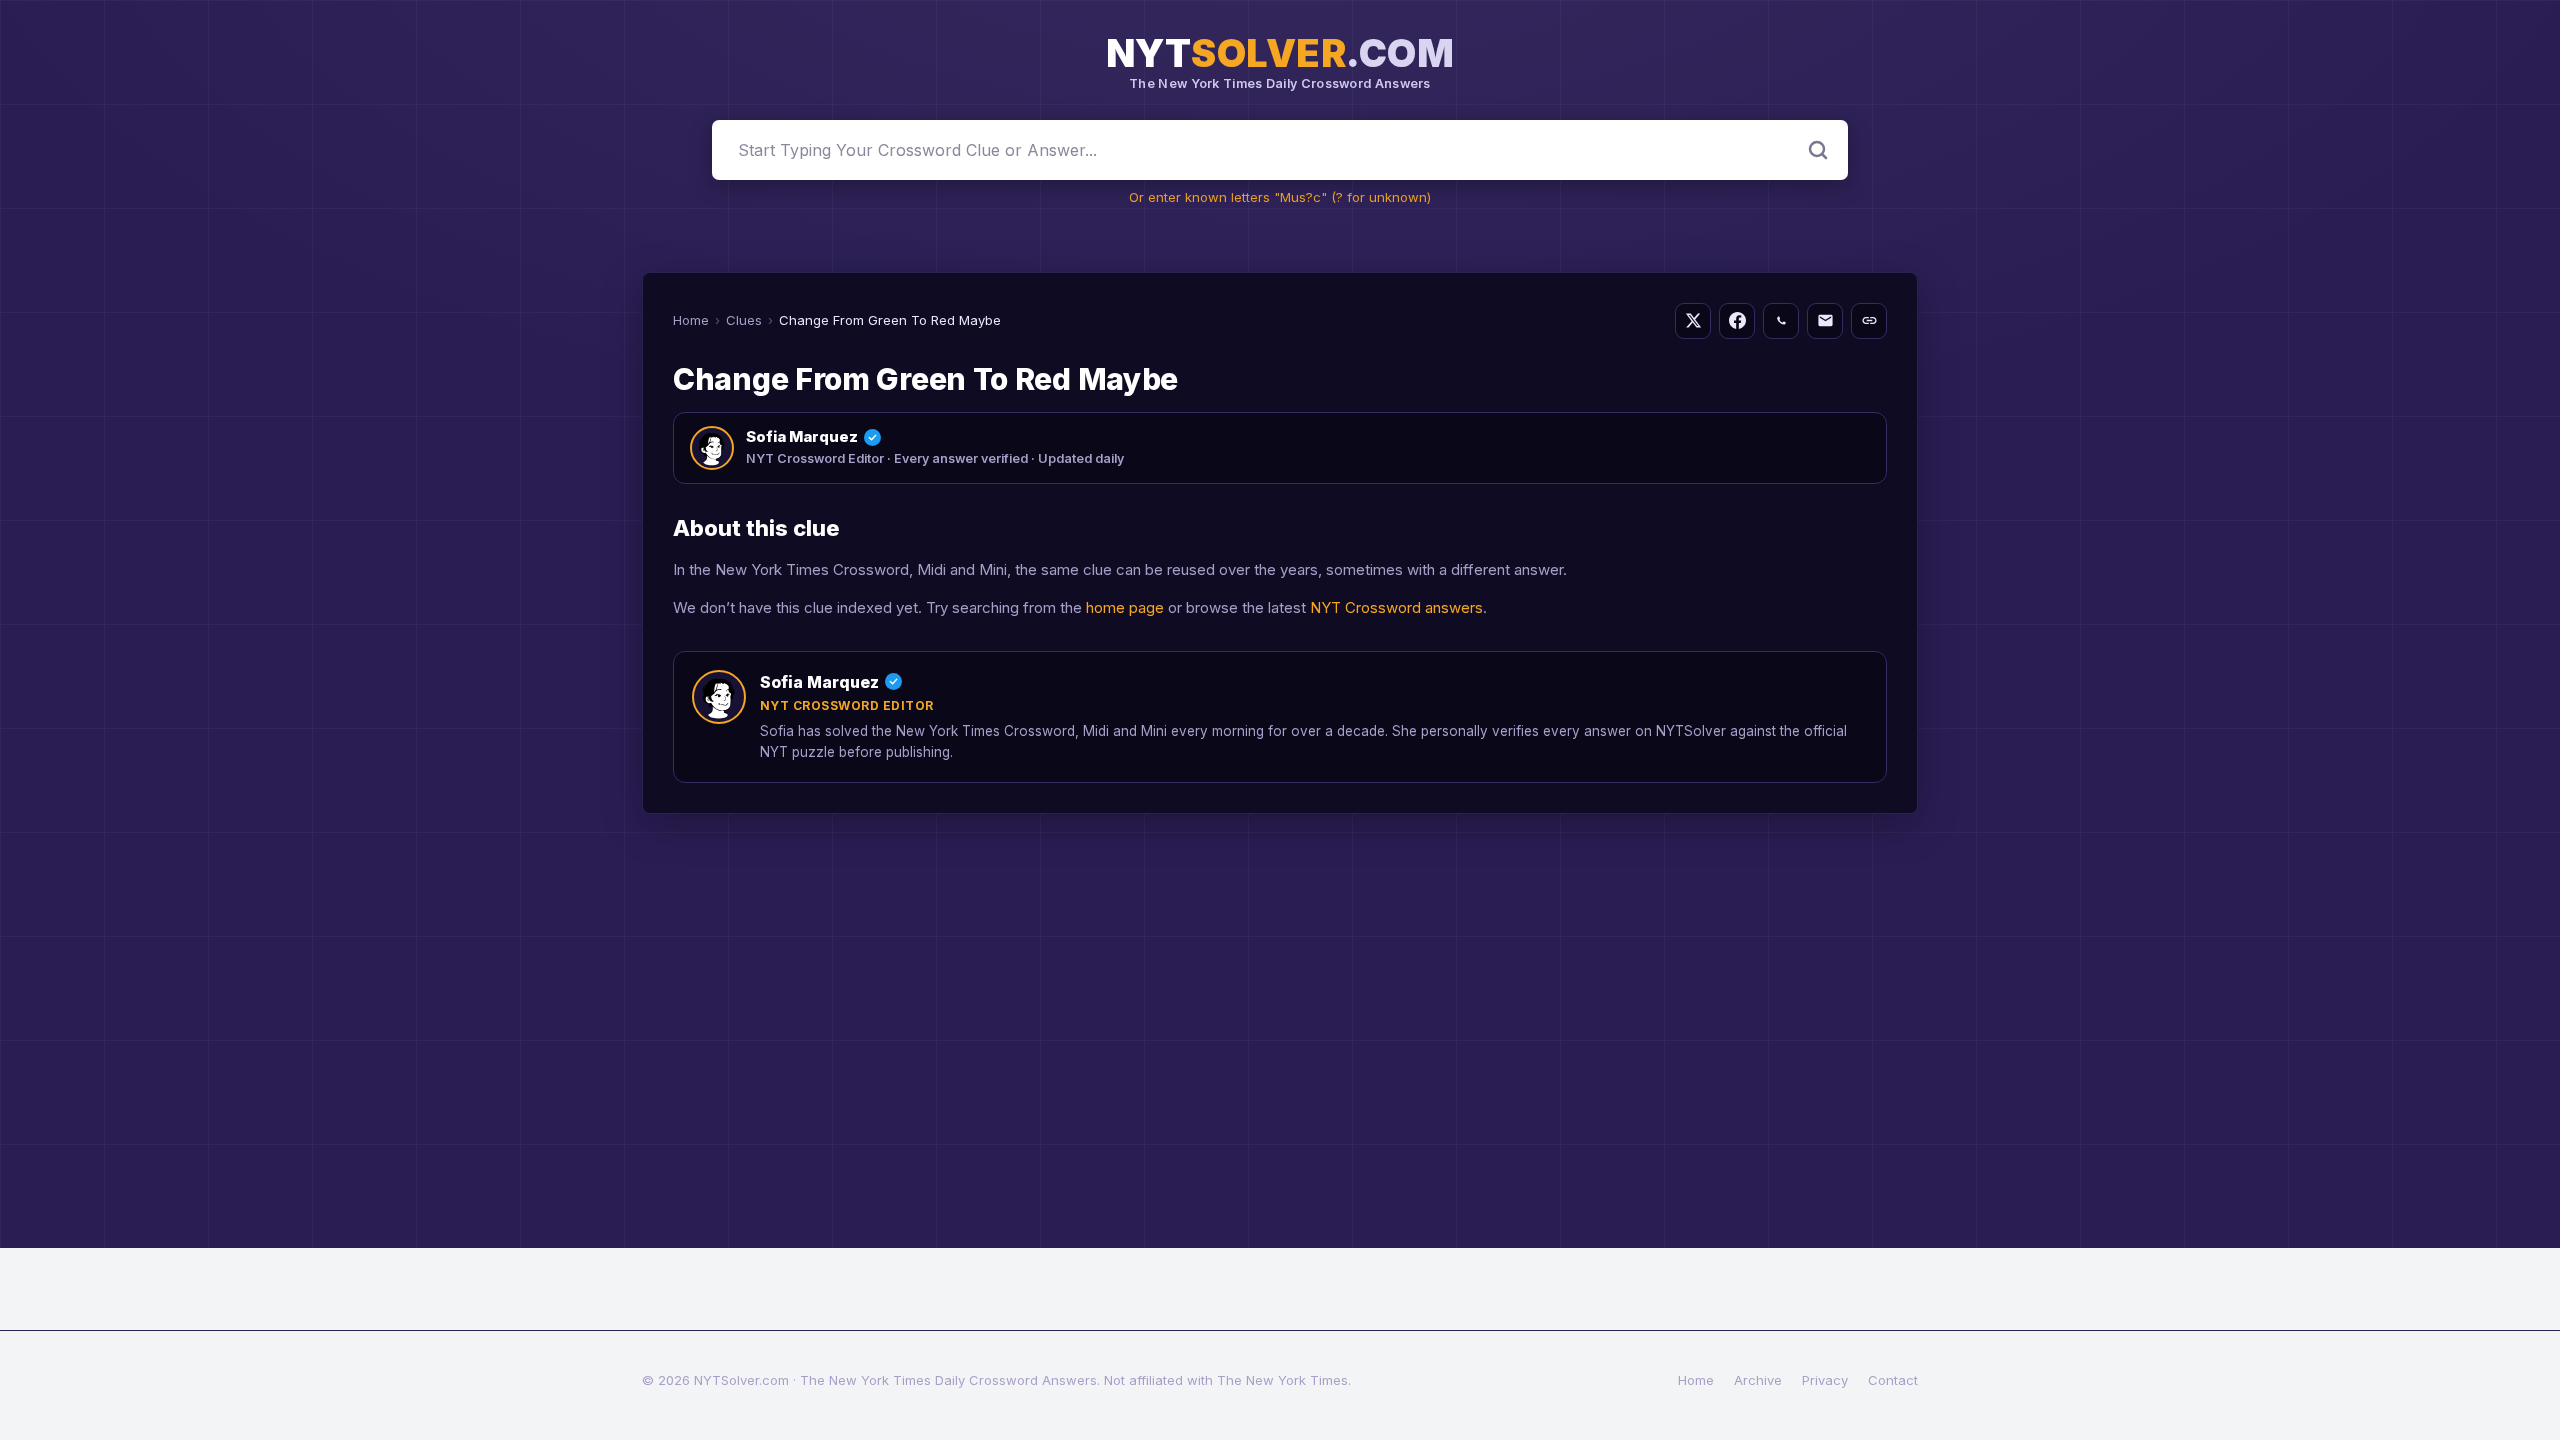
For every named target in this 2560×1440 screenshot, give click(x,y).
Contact (1893, 1380)
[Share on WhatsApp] (1781, 321)
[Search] (1818, 150)
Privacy (1825, 1380)
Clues (744, 320)
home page (1125, 607)
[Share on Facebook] (1737, 321)
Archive (1758, 1380)
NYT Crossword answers (1396, 607)
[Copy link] (1869, 321)
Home (691, 320)
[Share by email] (1825, 321)
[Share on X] (1693, 321)
